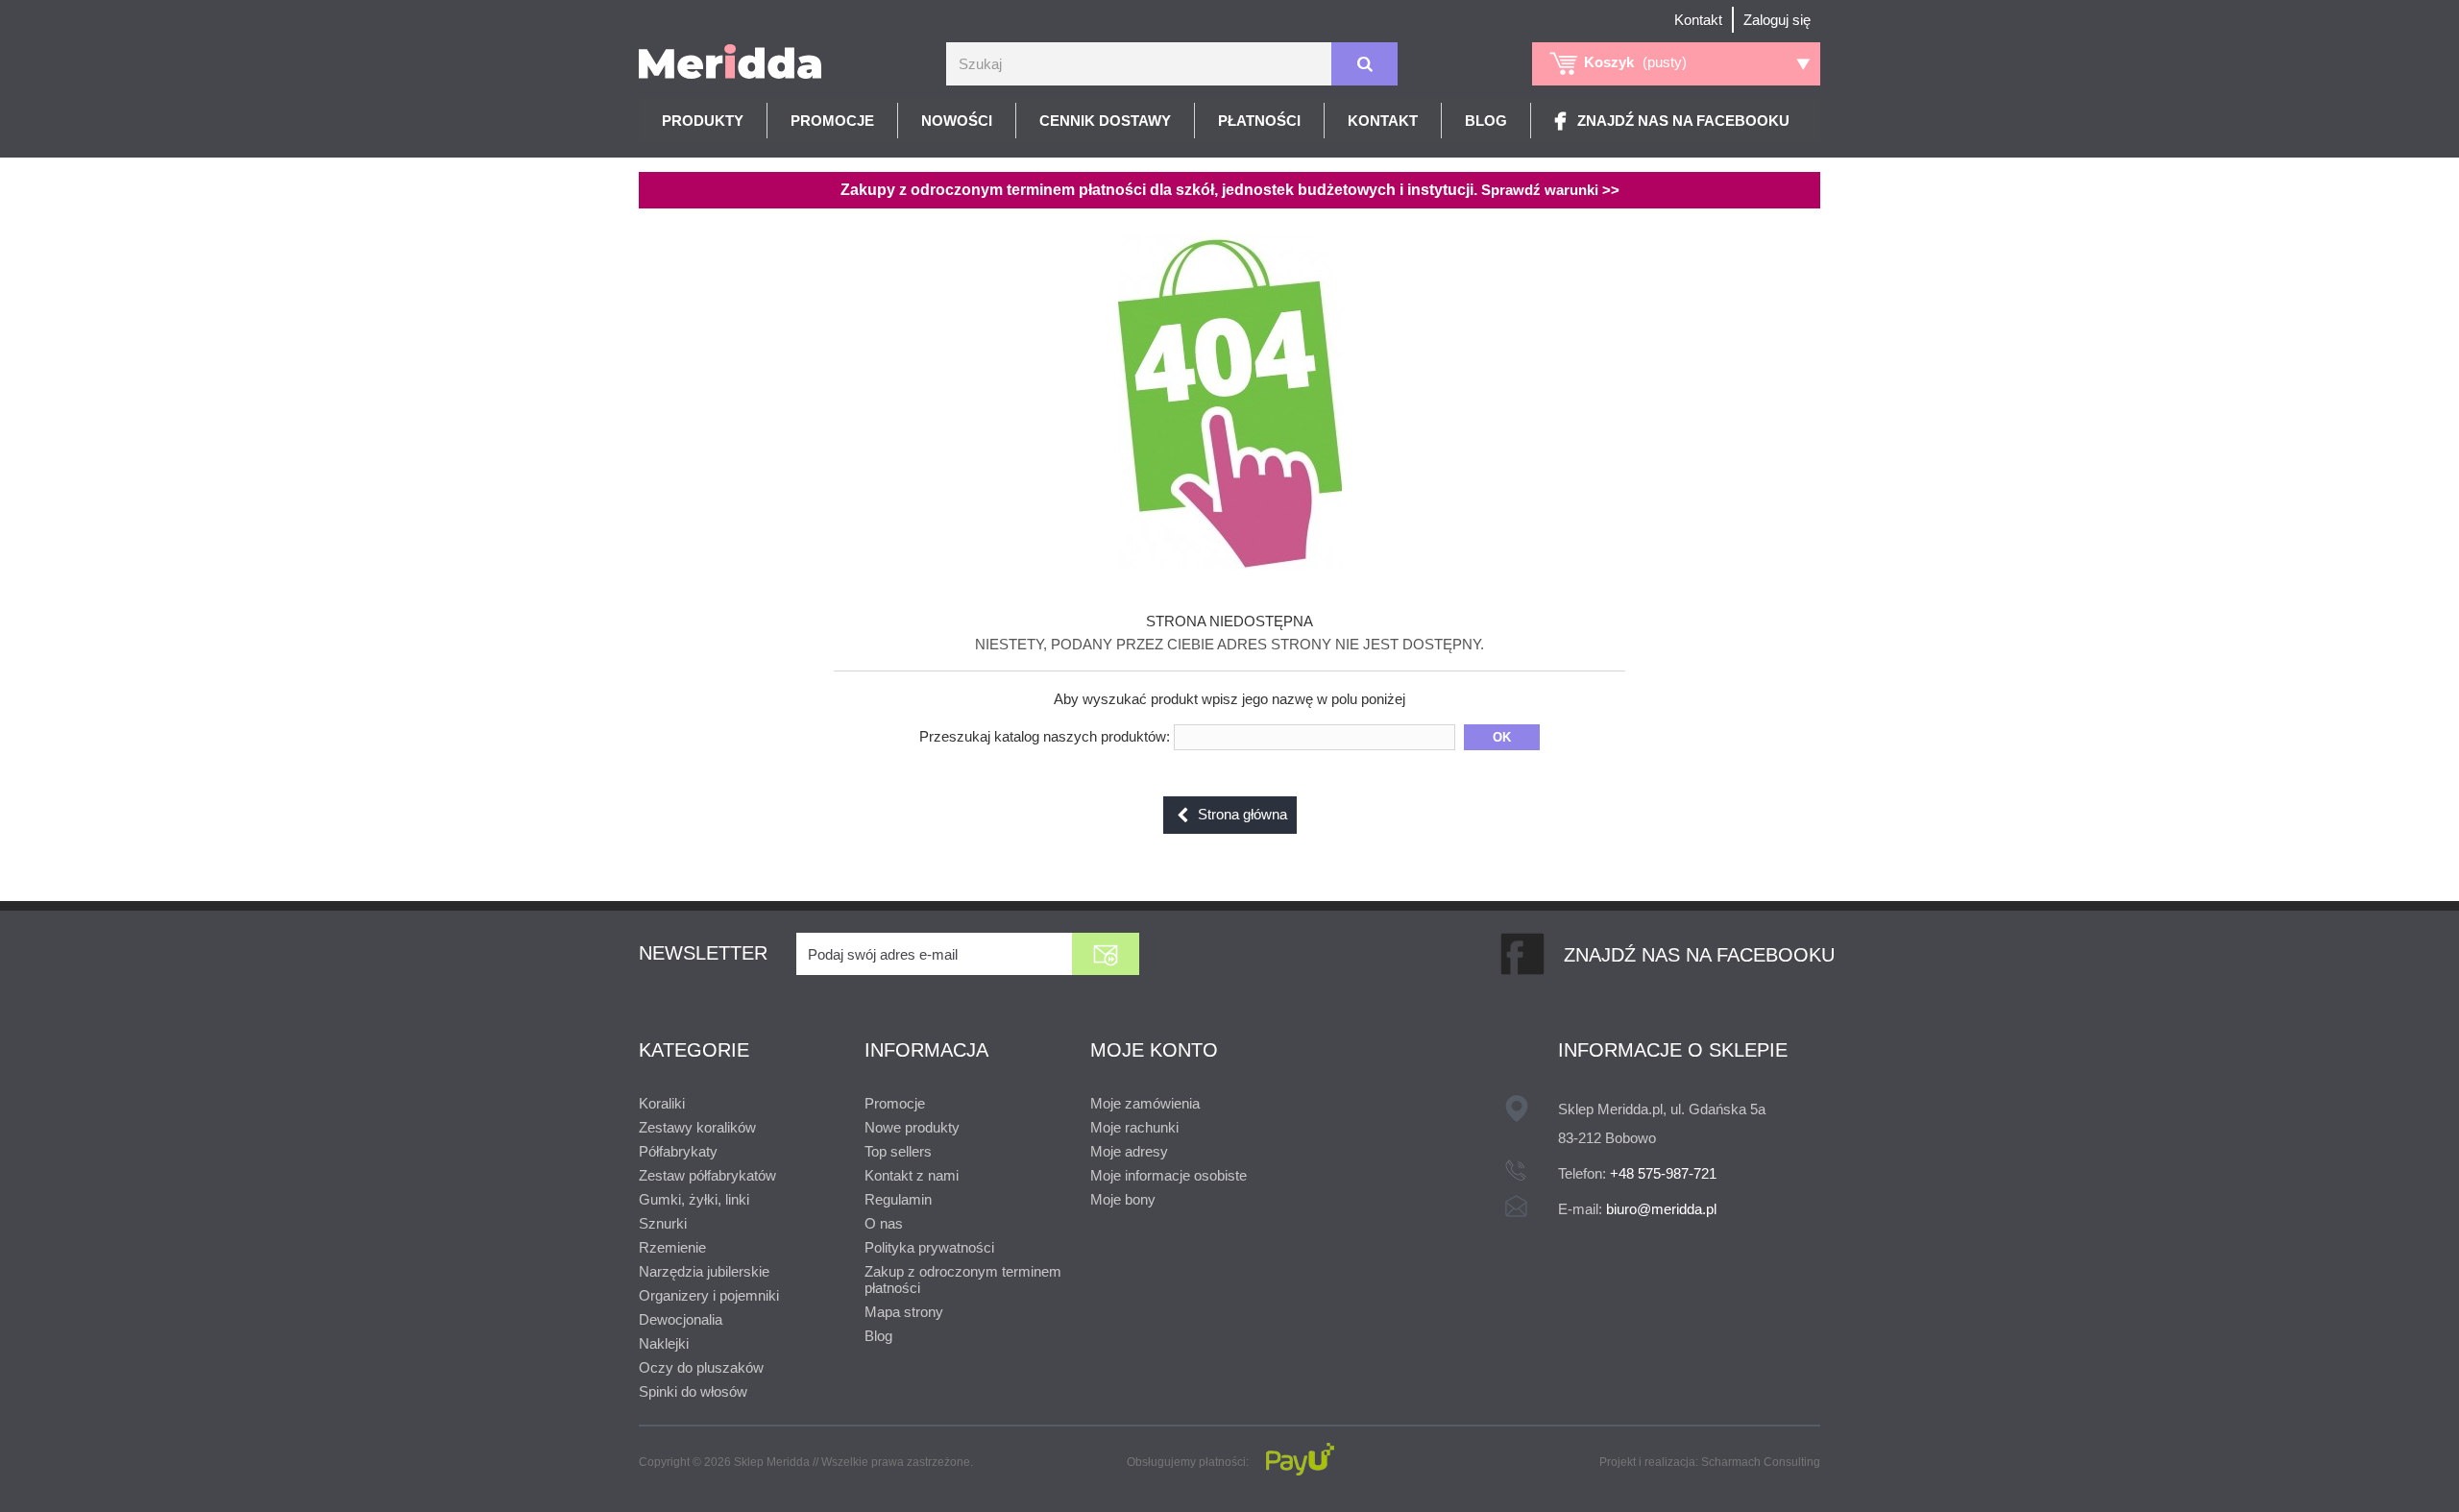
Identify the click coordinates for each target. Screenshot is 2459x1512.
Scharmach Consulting (1761, 1462)
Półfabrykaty (678, 1151)
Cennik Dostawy (1105, 121)
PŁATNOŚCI (1259, 121)
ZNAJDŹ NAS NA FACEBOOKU (1699, 955)
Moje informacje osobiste (1169, 1175)
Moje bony (1123, 1199)
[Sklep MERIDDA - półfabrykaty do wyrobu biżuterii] (730, 61)
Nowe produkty (912, 1127)
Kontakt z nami (912, 1175)
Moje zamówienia (1145, 1103)
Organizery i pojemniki (709, 1295)
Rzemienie (672, 1247)
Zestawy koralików (697, 1127)
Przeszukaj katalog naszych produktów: (1045, 736)
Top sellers (898, 1151)
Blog (1486, 121)
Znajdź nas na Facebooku (1683, 121)
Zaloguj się (1777, 20)
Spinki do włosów (693, 1391)
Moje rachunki (1134, 1127)
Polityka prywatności (929, 1247)
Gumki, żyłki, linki (694, 1199)
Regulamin (898, 1199)
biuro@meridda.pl (1661, 1209)
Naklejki (664, 1343)
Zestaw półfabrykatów (707, 1175)
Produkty (703, 121)
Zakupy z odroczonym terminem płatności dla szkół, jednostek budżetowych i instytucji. (1230, 190)
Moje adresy (1129, 1151)
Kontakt (1698, 20)
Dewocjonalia (681, 1319)
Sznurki (663, 1223)
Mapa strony (904, 1312)
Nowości (957, 121)
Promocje (832, 121)
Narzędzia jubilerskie (704, 1271)
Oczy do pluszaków (701, 1367)
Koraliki (662, 1103)
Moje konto (1154, 1050)
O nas (884, 1223)
